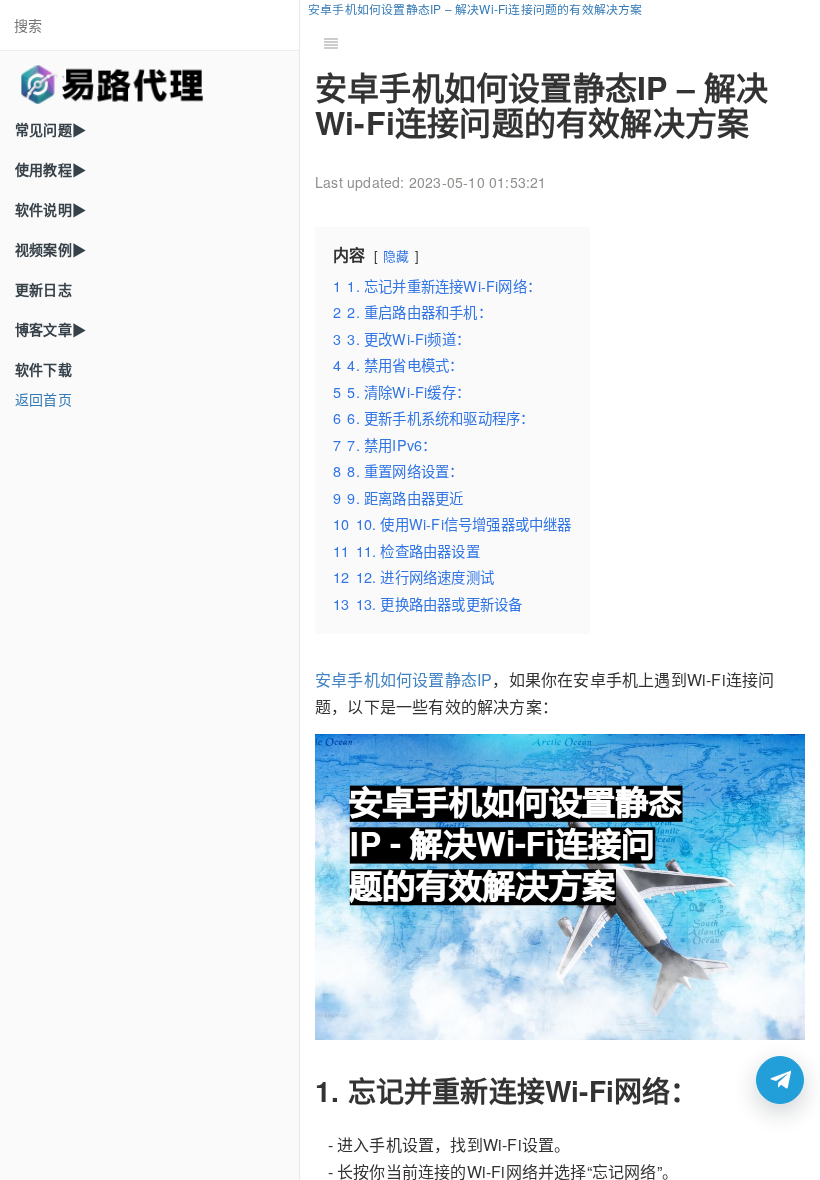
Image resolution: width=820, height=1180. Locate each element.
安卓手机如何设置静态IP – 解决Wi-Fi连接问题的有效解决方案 (475, 8)
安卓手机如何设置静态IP (403, 679)
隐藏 (396, 255)
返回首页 (43, 399)
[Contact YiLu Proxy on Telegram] (780, 1080)
